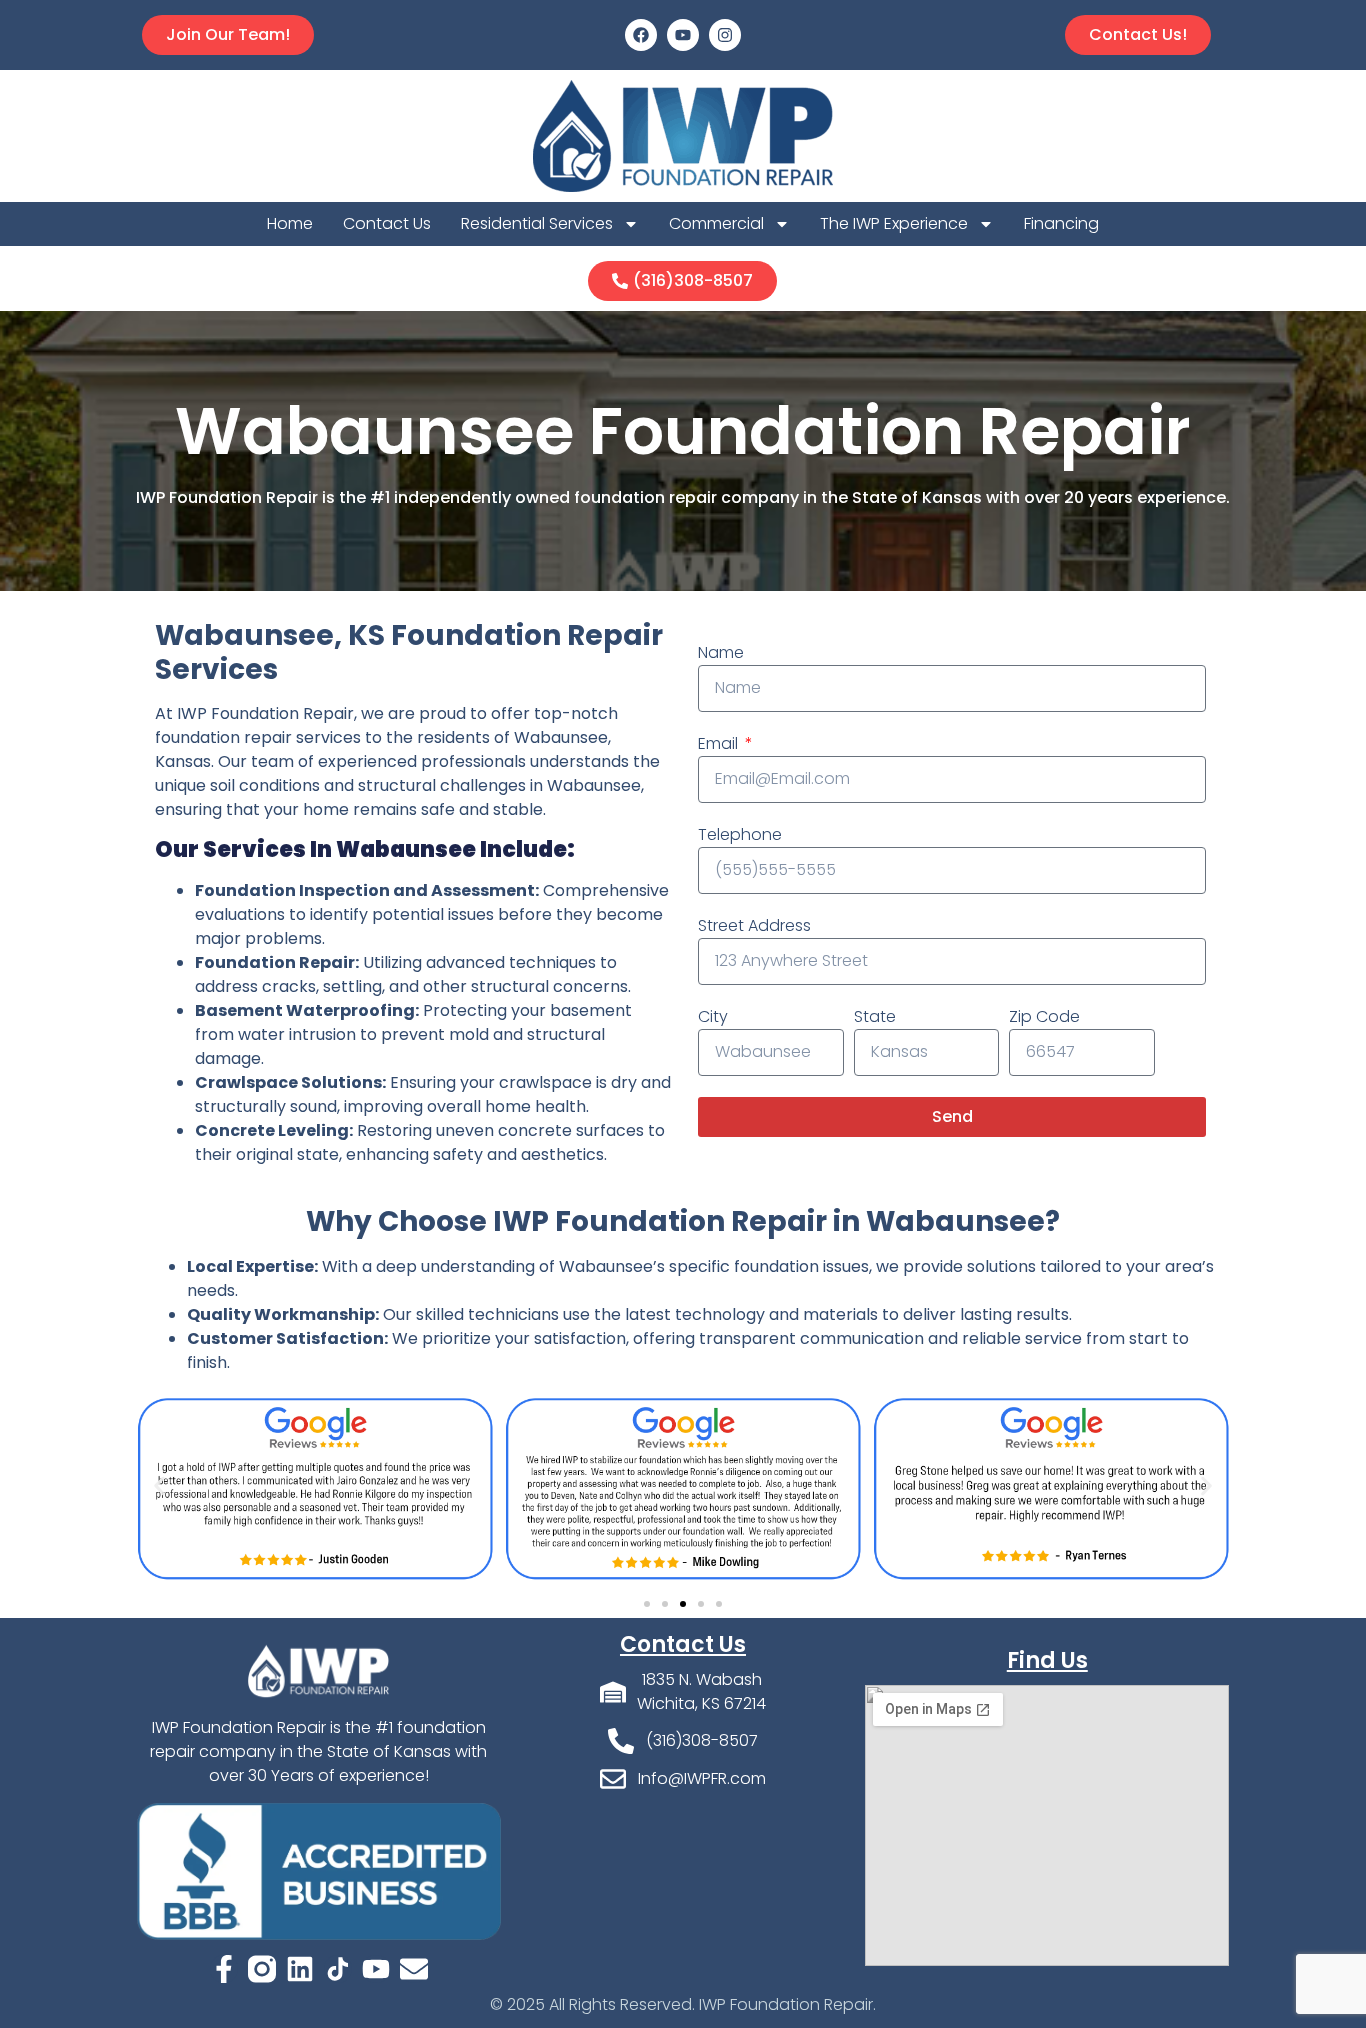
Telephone (740, 834)
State (875, 1016)
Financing (1061, 223)
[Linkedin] (300, 1969)
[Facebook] (641, 35)
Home (290, 223)
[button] (159, 1486)
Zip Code (1044, 1016)
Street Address (754, 925)
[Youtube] (683, 35)
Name (721, 652)
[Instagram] (725, 35)
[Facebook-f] (224, 1969)
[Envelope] (414, 1969)
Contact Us (387, 223)
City (713, 1016)
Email (720, 743)
